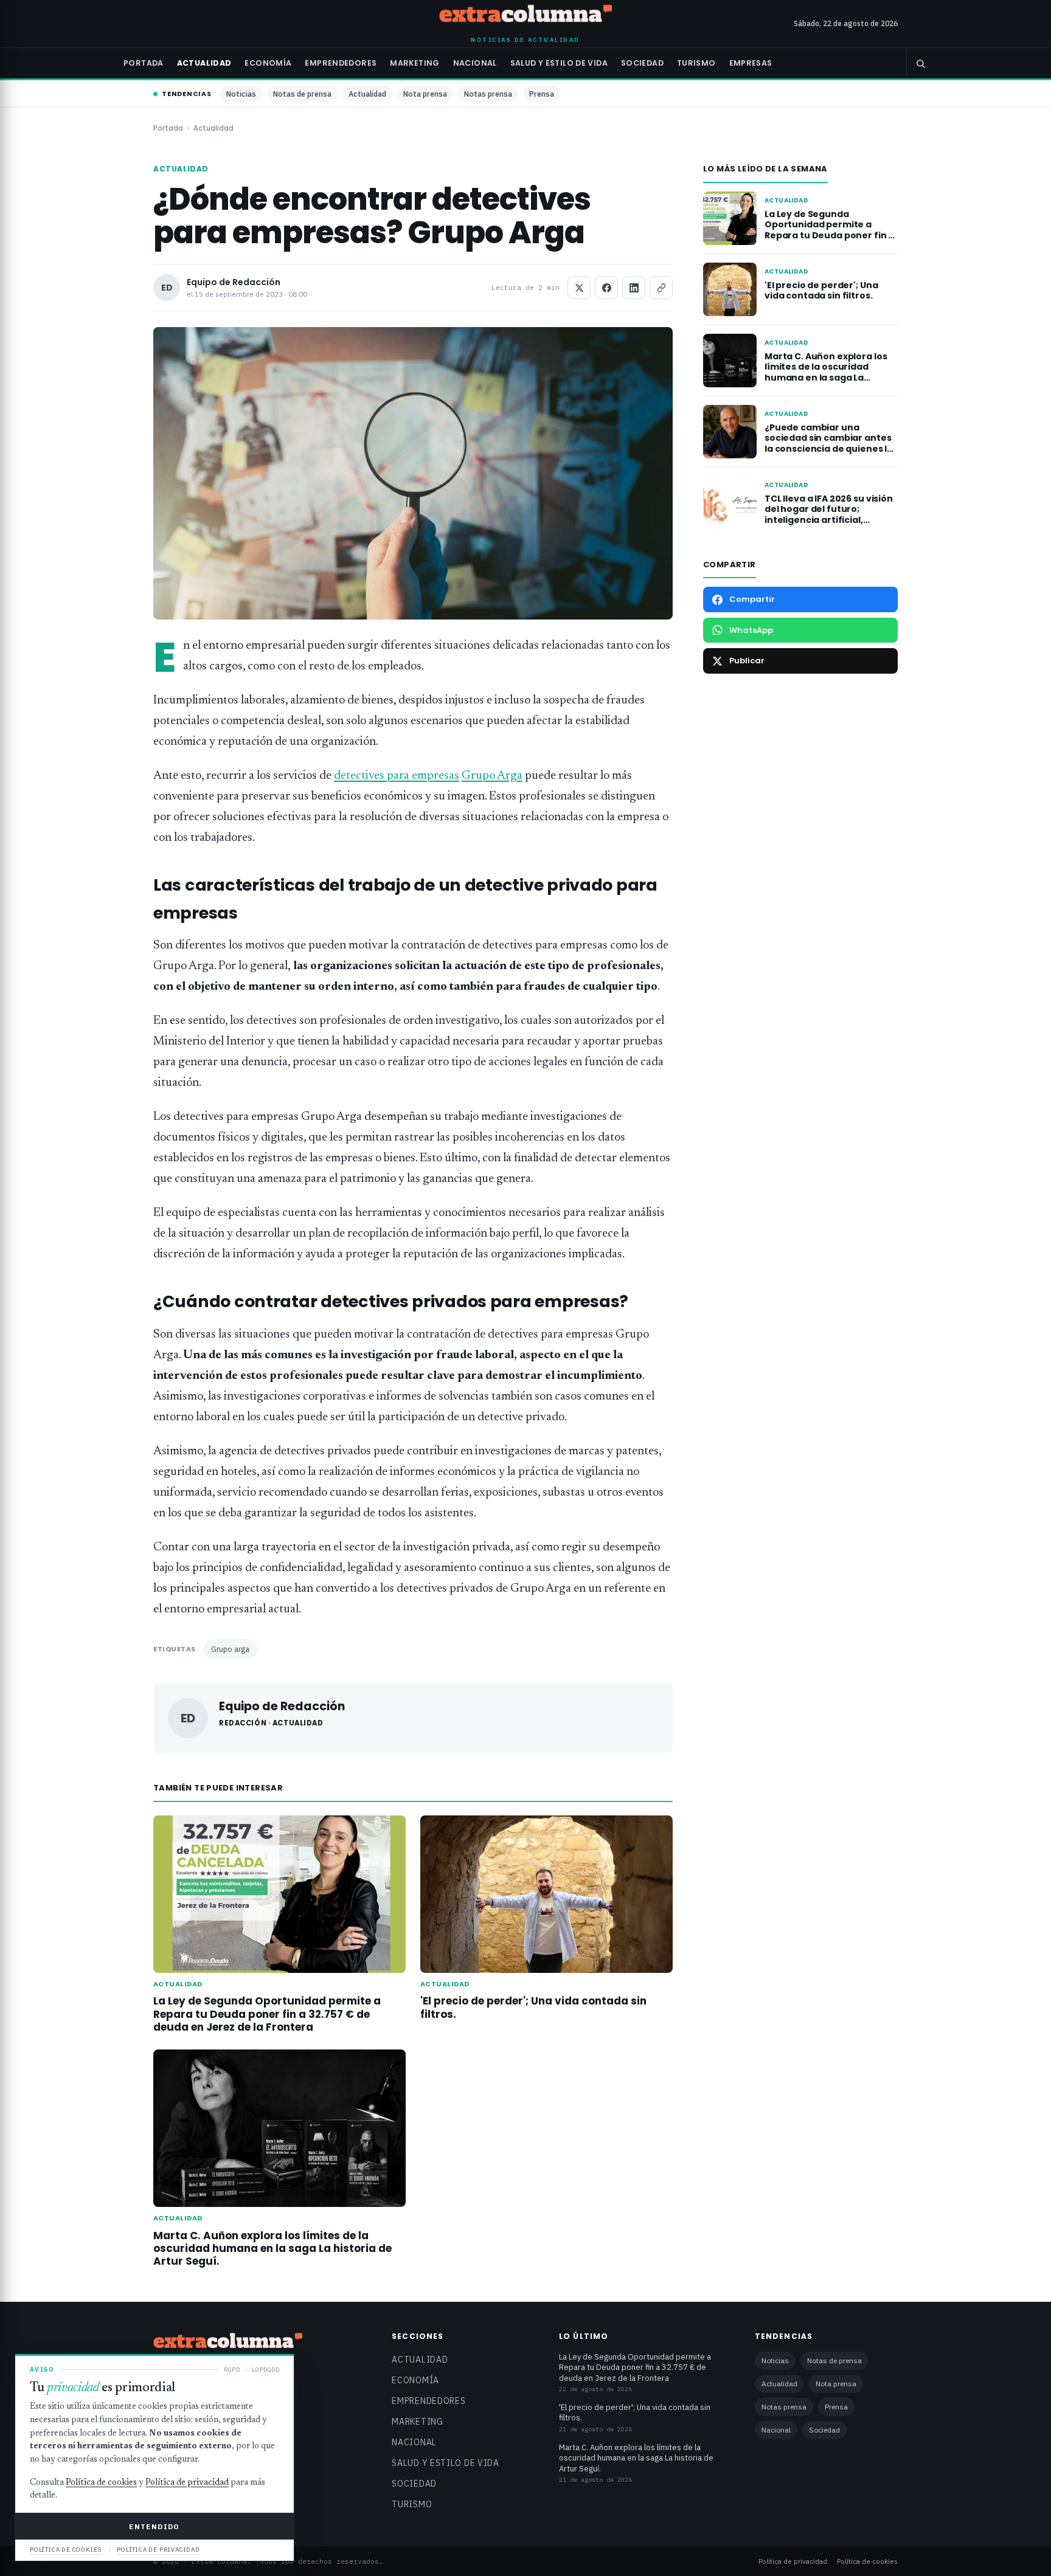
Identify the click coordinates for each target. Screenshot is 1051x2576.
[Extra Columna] (525, 16)
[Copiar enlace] (661, 288)
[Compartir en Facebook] (606, 288)
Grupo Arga (492, 776)
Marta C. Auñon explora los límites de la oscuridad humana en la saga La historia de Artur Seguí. (272, 2248)
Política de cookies (867, 2561)
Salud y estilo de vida (559, 63)
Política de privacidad (793, 2561)
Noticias (241, 94)
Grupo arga (230, 1649)
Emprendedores (341, 63)
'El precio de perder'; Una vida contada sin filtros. (533, 2007)
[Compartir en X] (579, 288)
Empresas (751, 63)
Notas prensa (488, 94)
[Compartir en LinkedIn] (634, 288)
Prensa (542, 94)
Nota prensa (425, 94)
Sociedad (642, 63)
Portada (144, 63)
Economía (268, 63)
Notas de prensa (302, 94)
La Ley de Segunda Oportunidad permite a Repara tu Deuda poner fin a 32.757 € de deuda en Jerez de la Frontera (267, 2014)
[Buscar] (920, 63)
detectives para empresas (397, 776)
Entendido (154, 2526)
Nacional (475, 63)
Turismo (696, 63)
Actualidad (204, 63)
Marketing (415, 63)
